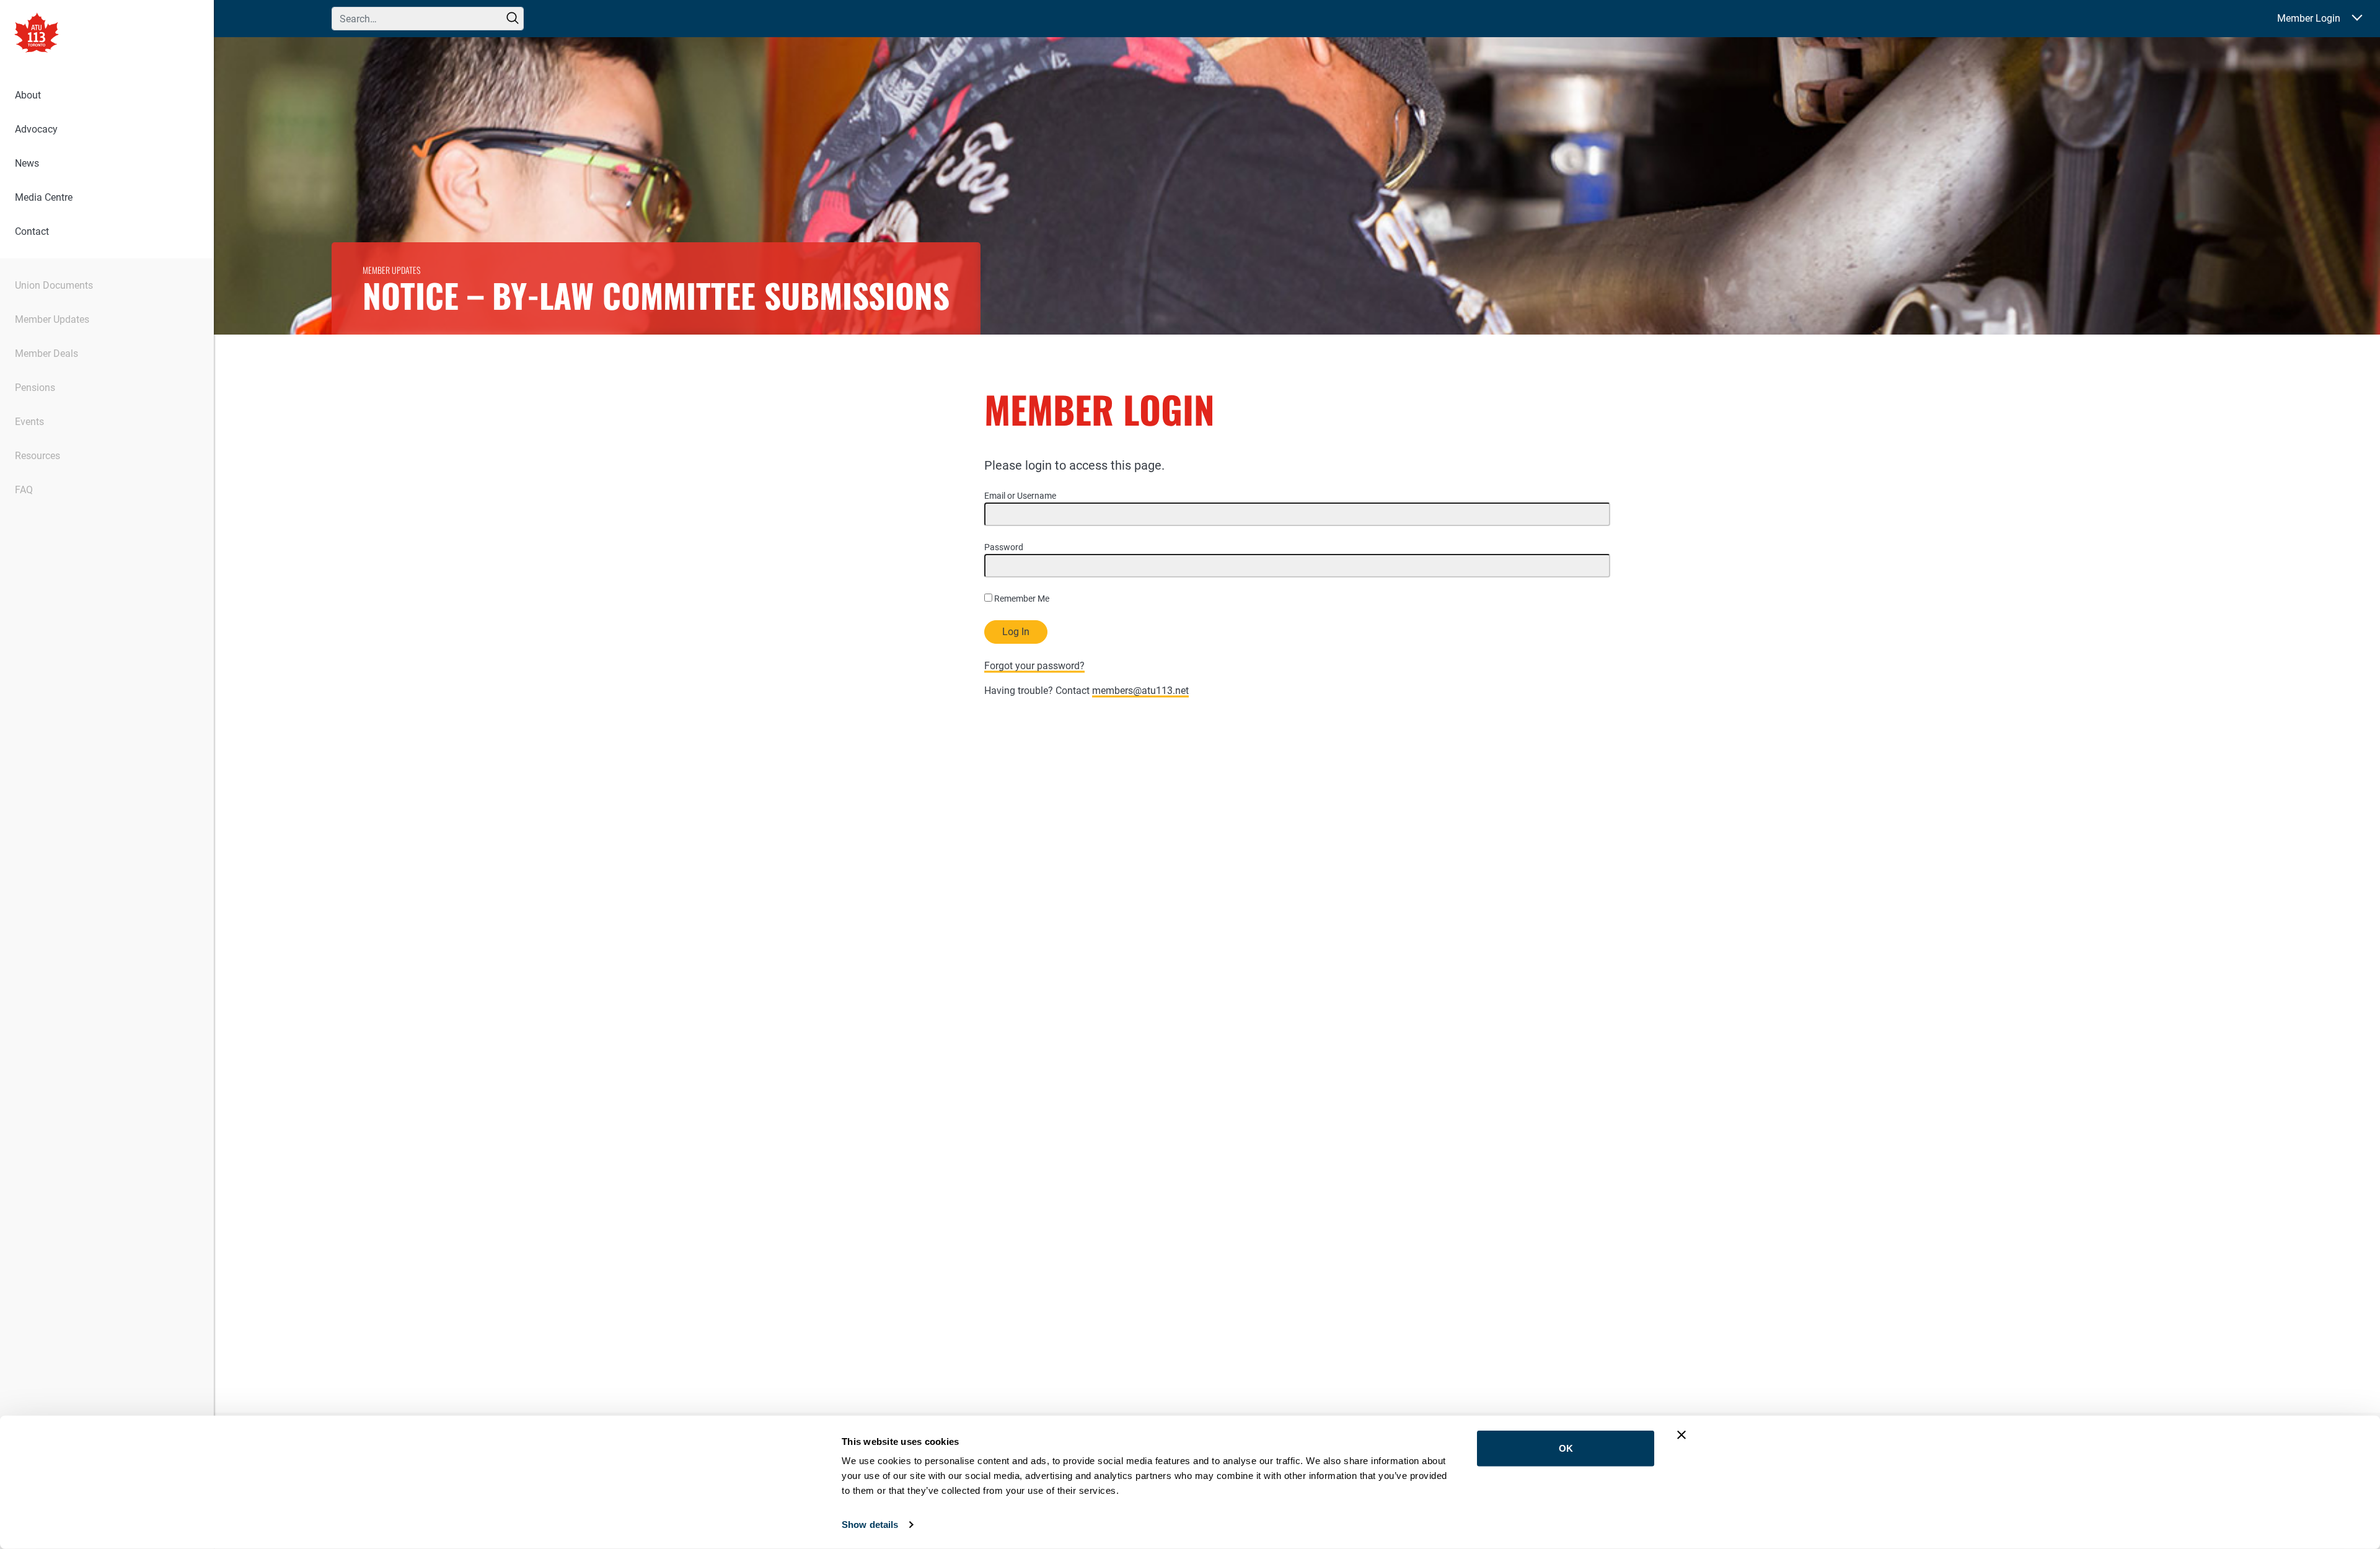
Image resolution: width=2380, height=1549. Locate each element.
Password (1004, 547)
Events (29, 422)
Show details (870, 1525)
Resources (37, 456)
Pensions (35, 388)
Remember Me (1021, 599)
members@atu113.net (1140, 691)
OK (1566, 1448)
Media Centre (44, 197)
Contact (32, 231)
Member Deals (46, 353)
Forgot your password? (1034, 666)
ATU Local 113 (37, 34)
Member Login (2309, 18)
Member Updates (52, 319)
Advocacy (36, 129)
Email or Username (1020, 496)
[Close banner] (1681, 1435)
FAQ (24, 490)
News (27, 163)
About (28, 95)
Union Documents (54, 285)
